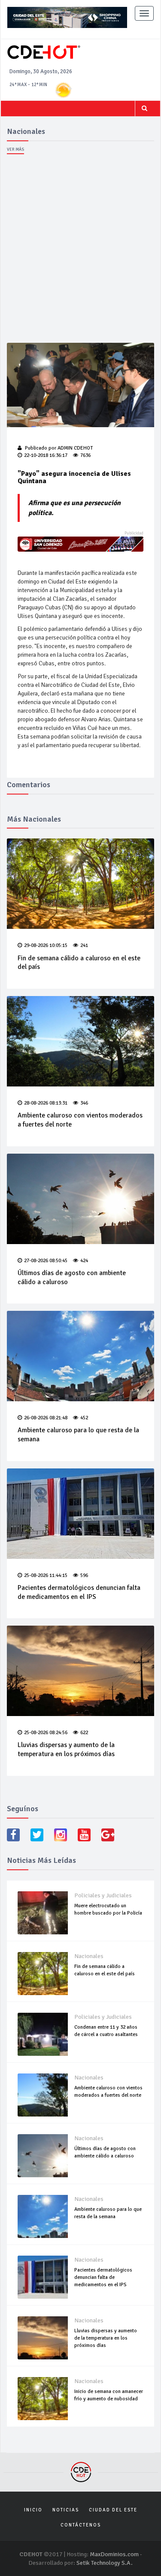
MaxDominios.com (114, 2554)
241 (84, 945)
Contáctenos (81, 2525)
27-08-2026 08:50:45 (46, 1261)
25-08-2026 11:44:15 (46, 1575)
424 (84, 1261)
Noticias (66, 2510)
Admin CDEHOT (75, 448)
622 (84, 1733)
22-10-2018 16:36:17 (46, 455)
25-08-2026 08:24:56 (46, 1733)
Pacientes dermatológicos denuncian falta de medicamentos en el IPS (79, 1592)
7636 (85, 455)
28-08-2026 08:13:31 (46, 1103)
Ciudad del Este (113, 2510)
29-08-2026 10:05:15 (46, 945)
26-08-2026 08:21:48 (46, 1418)
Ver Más (15, 149)
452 (84, 1418)
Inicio (33, 2510)
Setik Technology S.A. (105, 2563)
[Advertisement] (80, 251)
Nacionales (89, 1956)
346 (84, 1103)
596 (84, 1575)
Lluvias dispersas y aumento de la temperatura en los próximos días (66, 1749)
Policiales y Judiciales (103, 1895)
